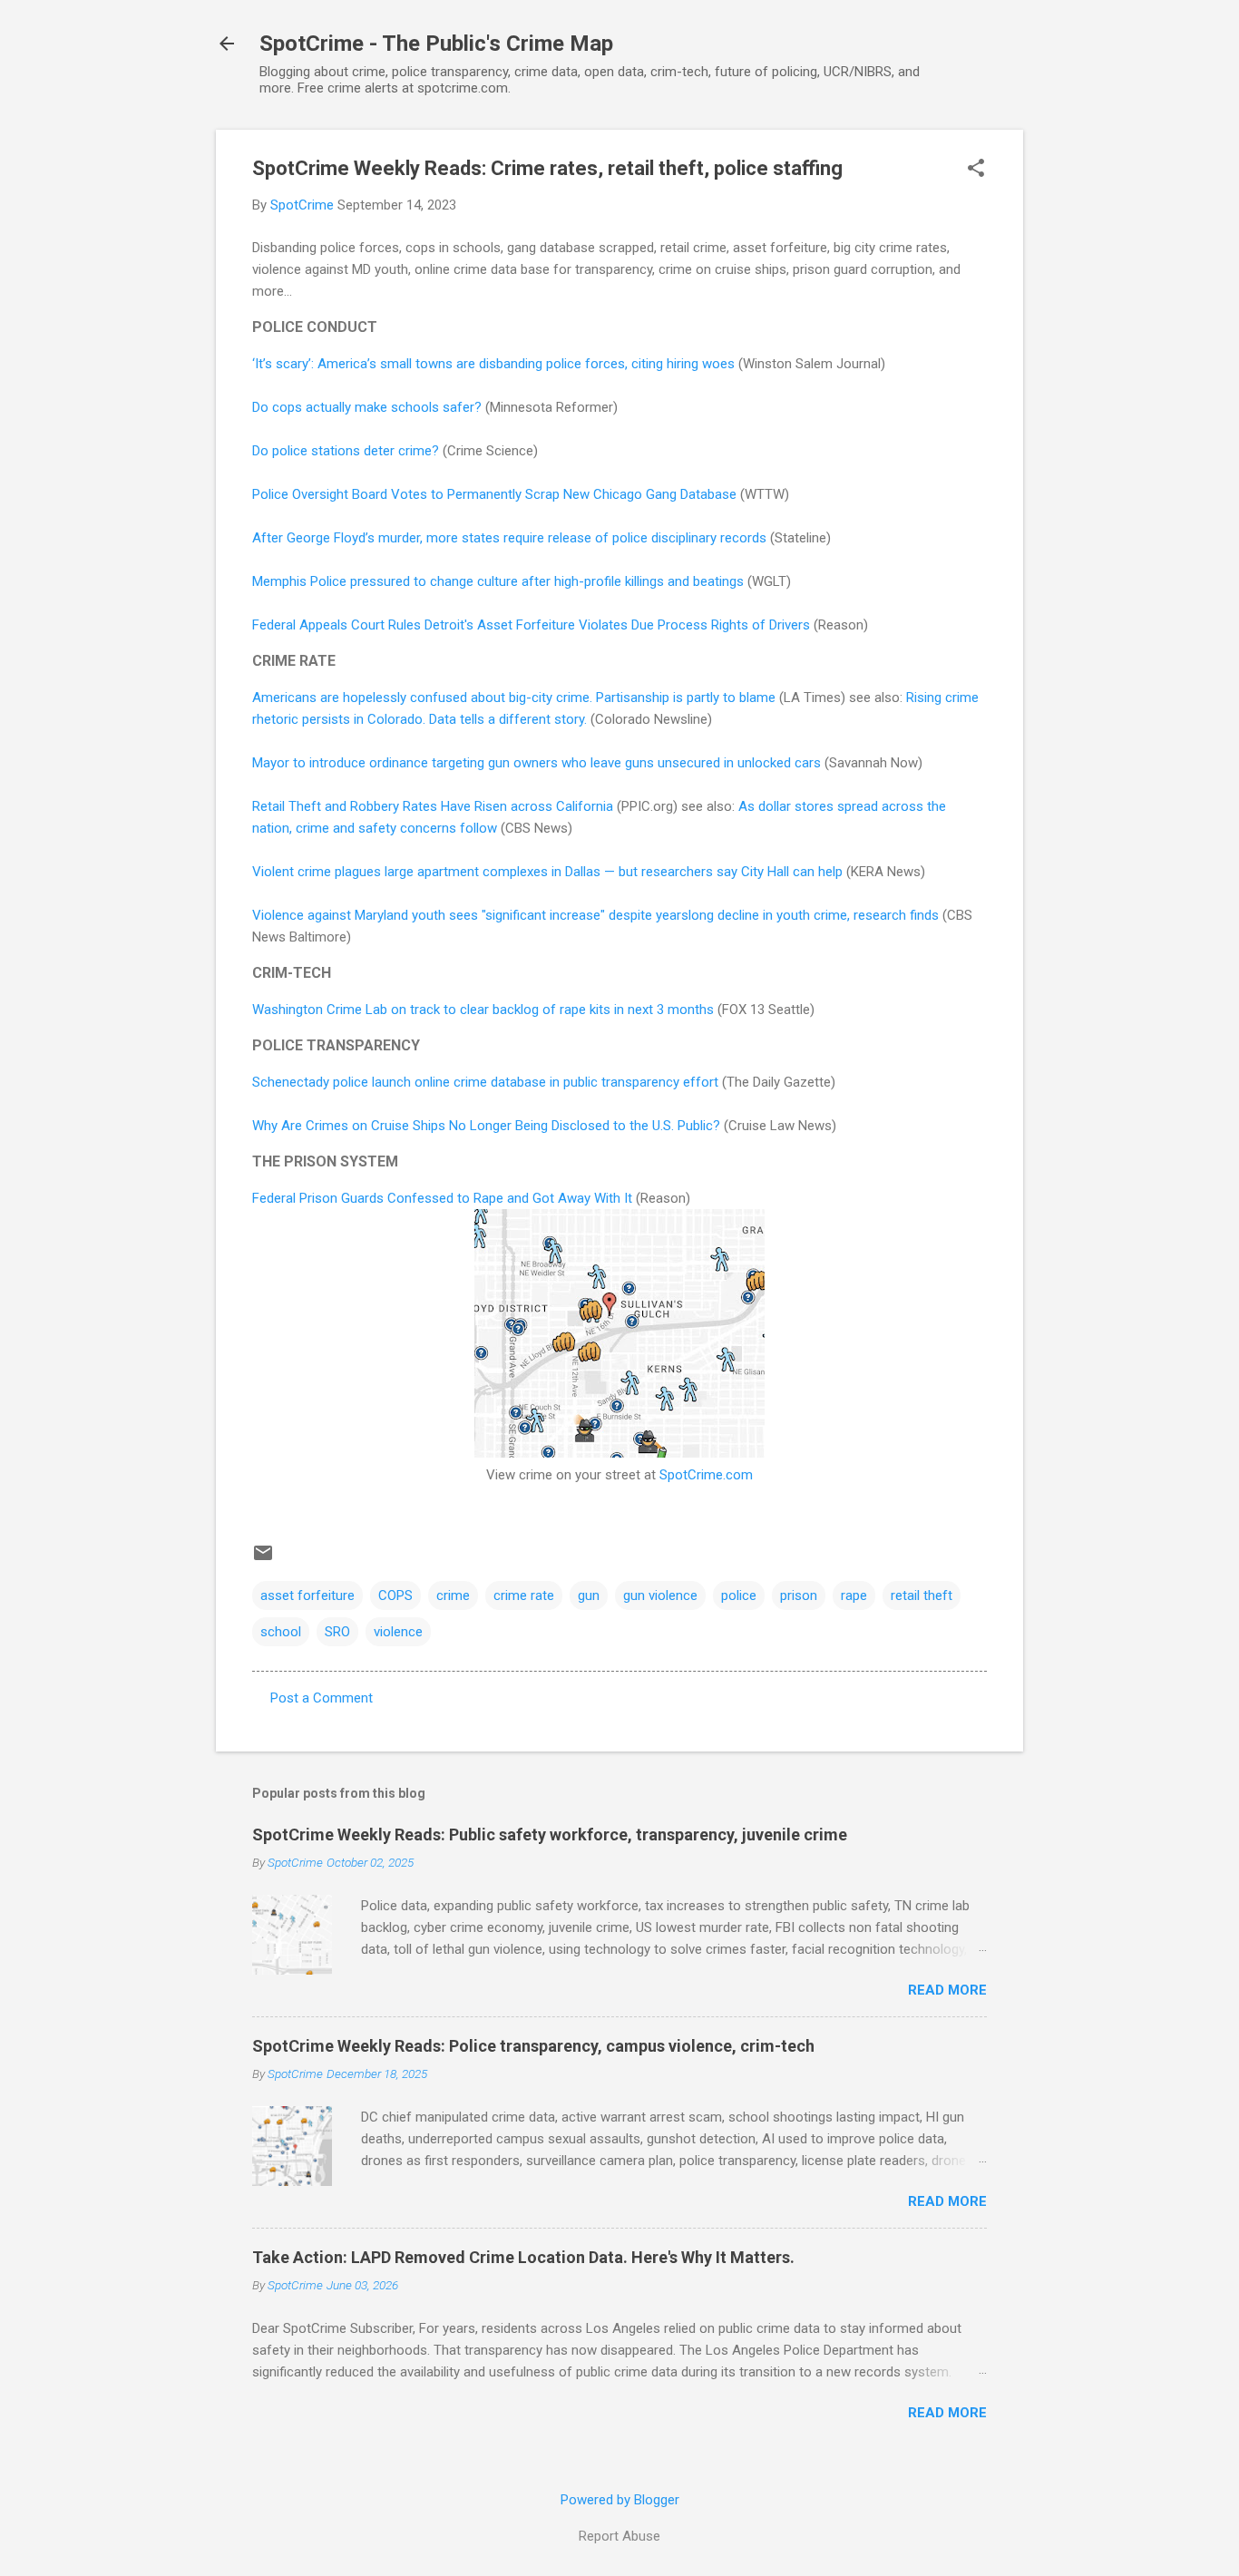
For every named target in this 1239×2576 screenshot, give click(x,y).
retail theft (922, 1595)
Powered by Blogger (620, 2500)
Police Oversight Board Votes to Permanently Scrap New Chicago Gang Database (494, 494)
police (739, 1595)
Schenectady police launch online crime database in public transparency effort (485, 1082)
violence (398, 1632)
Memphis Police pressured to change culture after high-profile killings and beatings (498, 581)
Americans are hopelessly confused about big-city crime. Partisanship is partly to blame (514, 698)
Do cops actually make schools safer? (367, 407)
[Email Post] (263, 1559)
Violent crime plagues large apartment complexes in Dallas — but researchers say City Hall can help (547, 872)
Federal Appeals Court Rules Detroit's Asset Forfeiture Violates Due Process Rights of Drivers (531, 625)
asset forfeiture (307, 1595)
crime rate (524, 1595)
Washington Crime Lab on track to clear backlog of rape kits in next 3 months (483, 1010)
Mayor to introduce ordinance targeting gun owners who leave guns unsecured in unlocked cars (537, 763)
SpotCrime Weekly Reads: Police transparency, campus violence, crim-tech (533, 2046)
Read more (947, 1990)
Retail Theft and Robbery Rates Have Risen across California (433, 806)
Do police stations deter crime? (346, 451)
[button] (976, 170)
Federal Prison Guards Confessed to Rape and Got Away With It (442, 1198)
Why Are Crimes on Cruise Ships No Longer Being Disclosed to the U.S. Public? (486, 1126)
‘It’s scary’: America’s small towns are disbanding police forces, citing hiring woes (493, 364)
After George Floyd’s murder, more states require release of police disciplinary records (509, 538)
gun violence (660, 1595)
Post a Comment (322, 1698)
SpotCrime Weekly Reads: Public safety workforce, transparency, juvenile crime (550, 1834)
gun (589, 1595)
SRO (337, 1632)
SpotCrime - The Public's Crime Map (436, 44)
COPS (395, 1595)
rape (854, 1595)
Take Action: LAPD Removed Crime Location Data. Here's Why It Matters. (523, 2257)
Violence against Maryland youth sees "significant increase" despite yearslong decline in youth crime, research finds (595, 915)
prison (799, 1595)
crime (453, 1595)
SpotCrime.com (706, 1475)
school (281, 1632)
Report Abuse (619, 2536)
